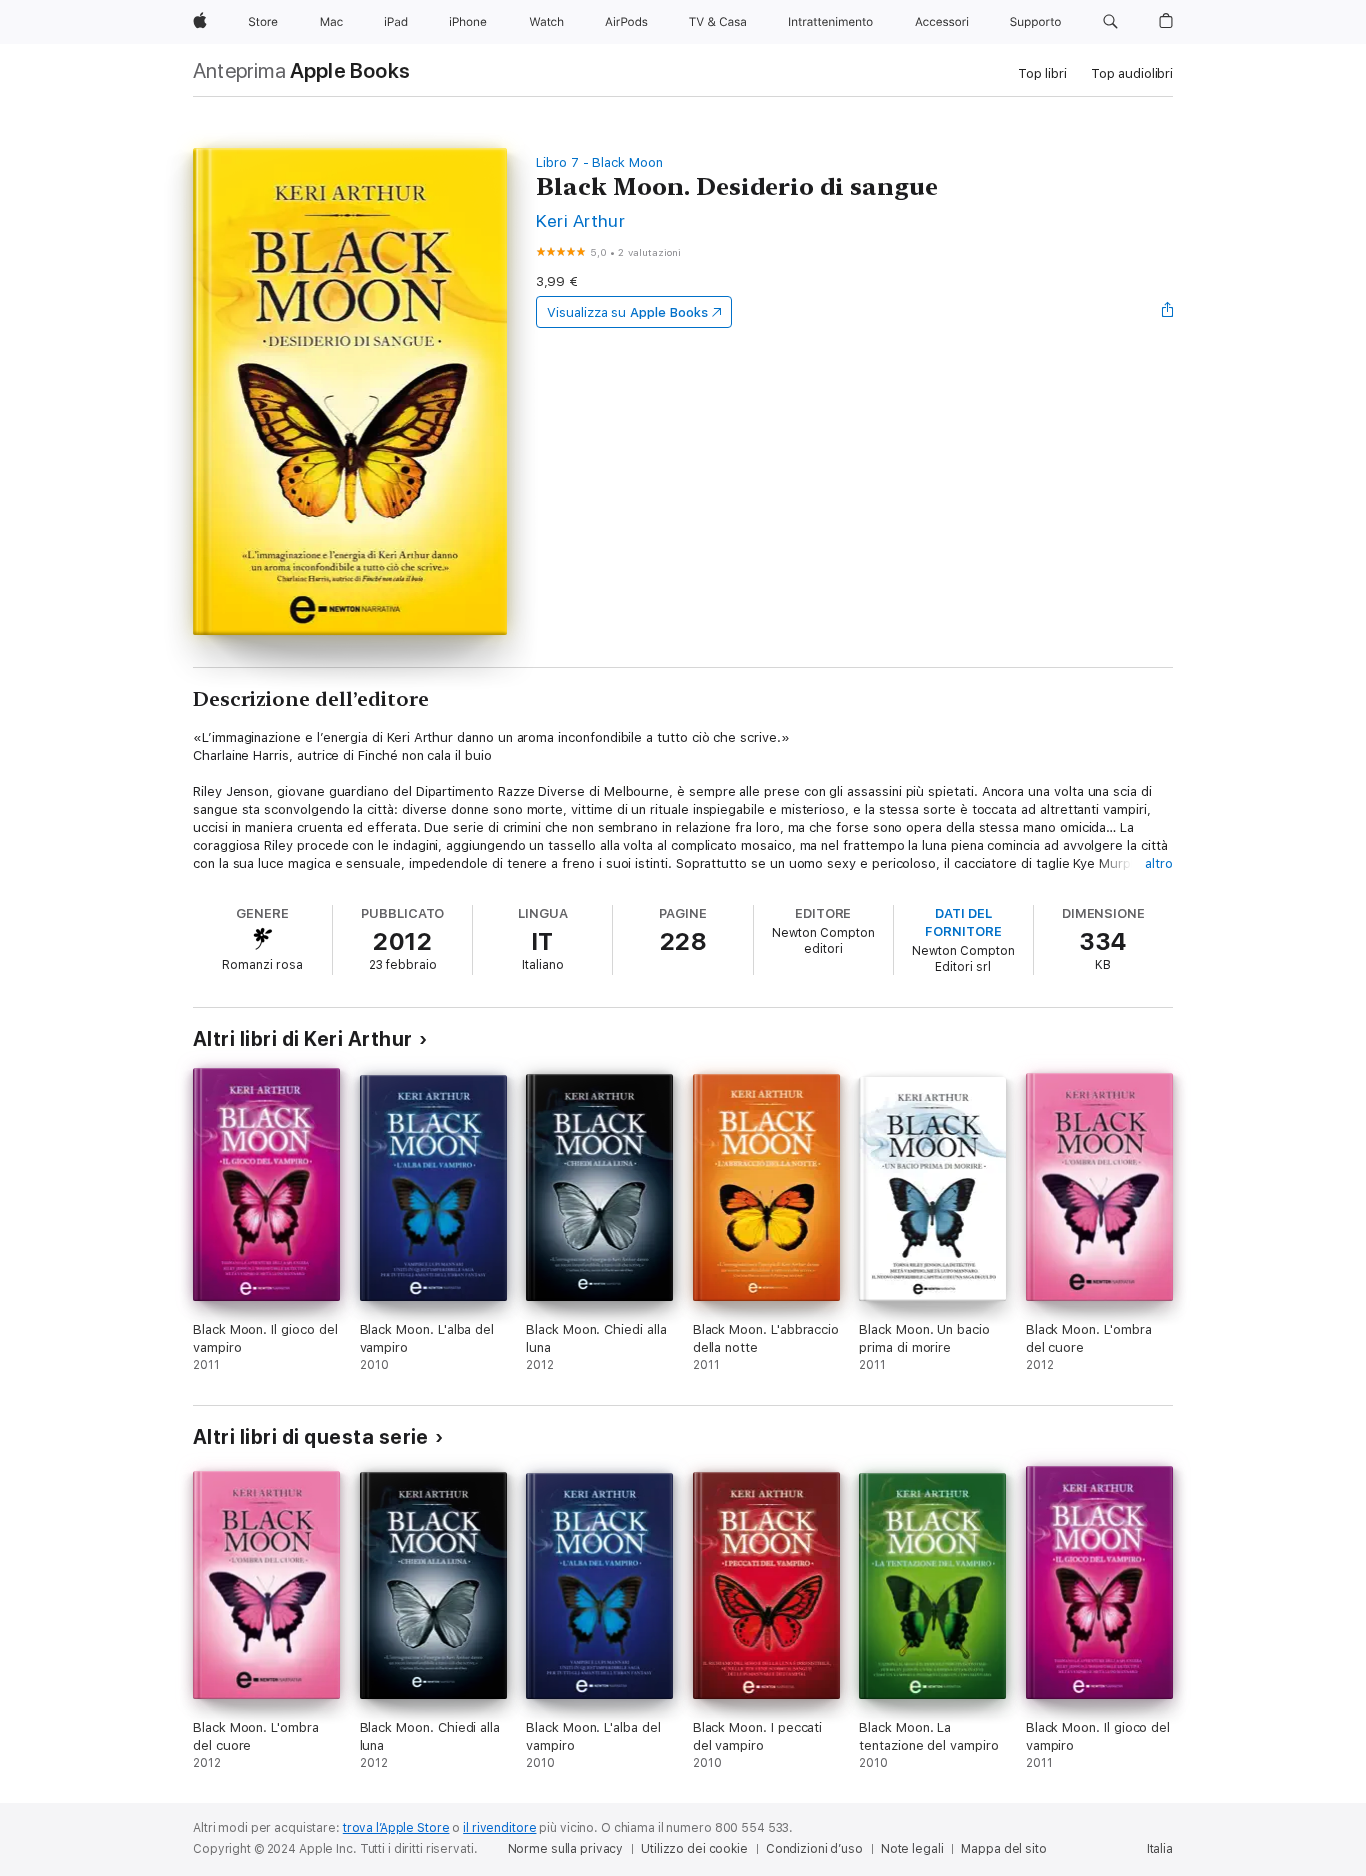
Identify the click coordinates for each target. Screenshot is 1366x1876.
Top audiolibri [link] (1132, 73)
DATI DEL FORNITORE (963, 922)
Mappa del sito (1003, 1849)
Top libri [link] (1042, 73)
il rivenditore (499, 1828)
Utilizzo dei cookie (694, 1849)
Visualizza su (627, 312)
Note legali (912, 1849)
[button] (1110, 22)
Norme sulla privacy (566, 1849)
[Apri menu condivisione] (1168, 312)
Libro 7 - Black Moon (599, 162)
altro (1159, 863)
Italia (1160, 1849)
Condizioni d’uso (814, 1849)
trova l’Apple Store (396, 1828)
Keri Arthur (580, 220)
